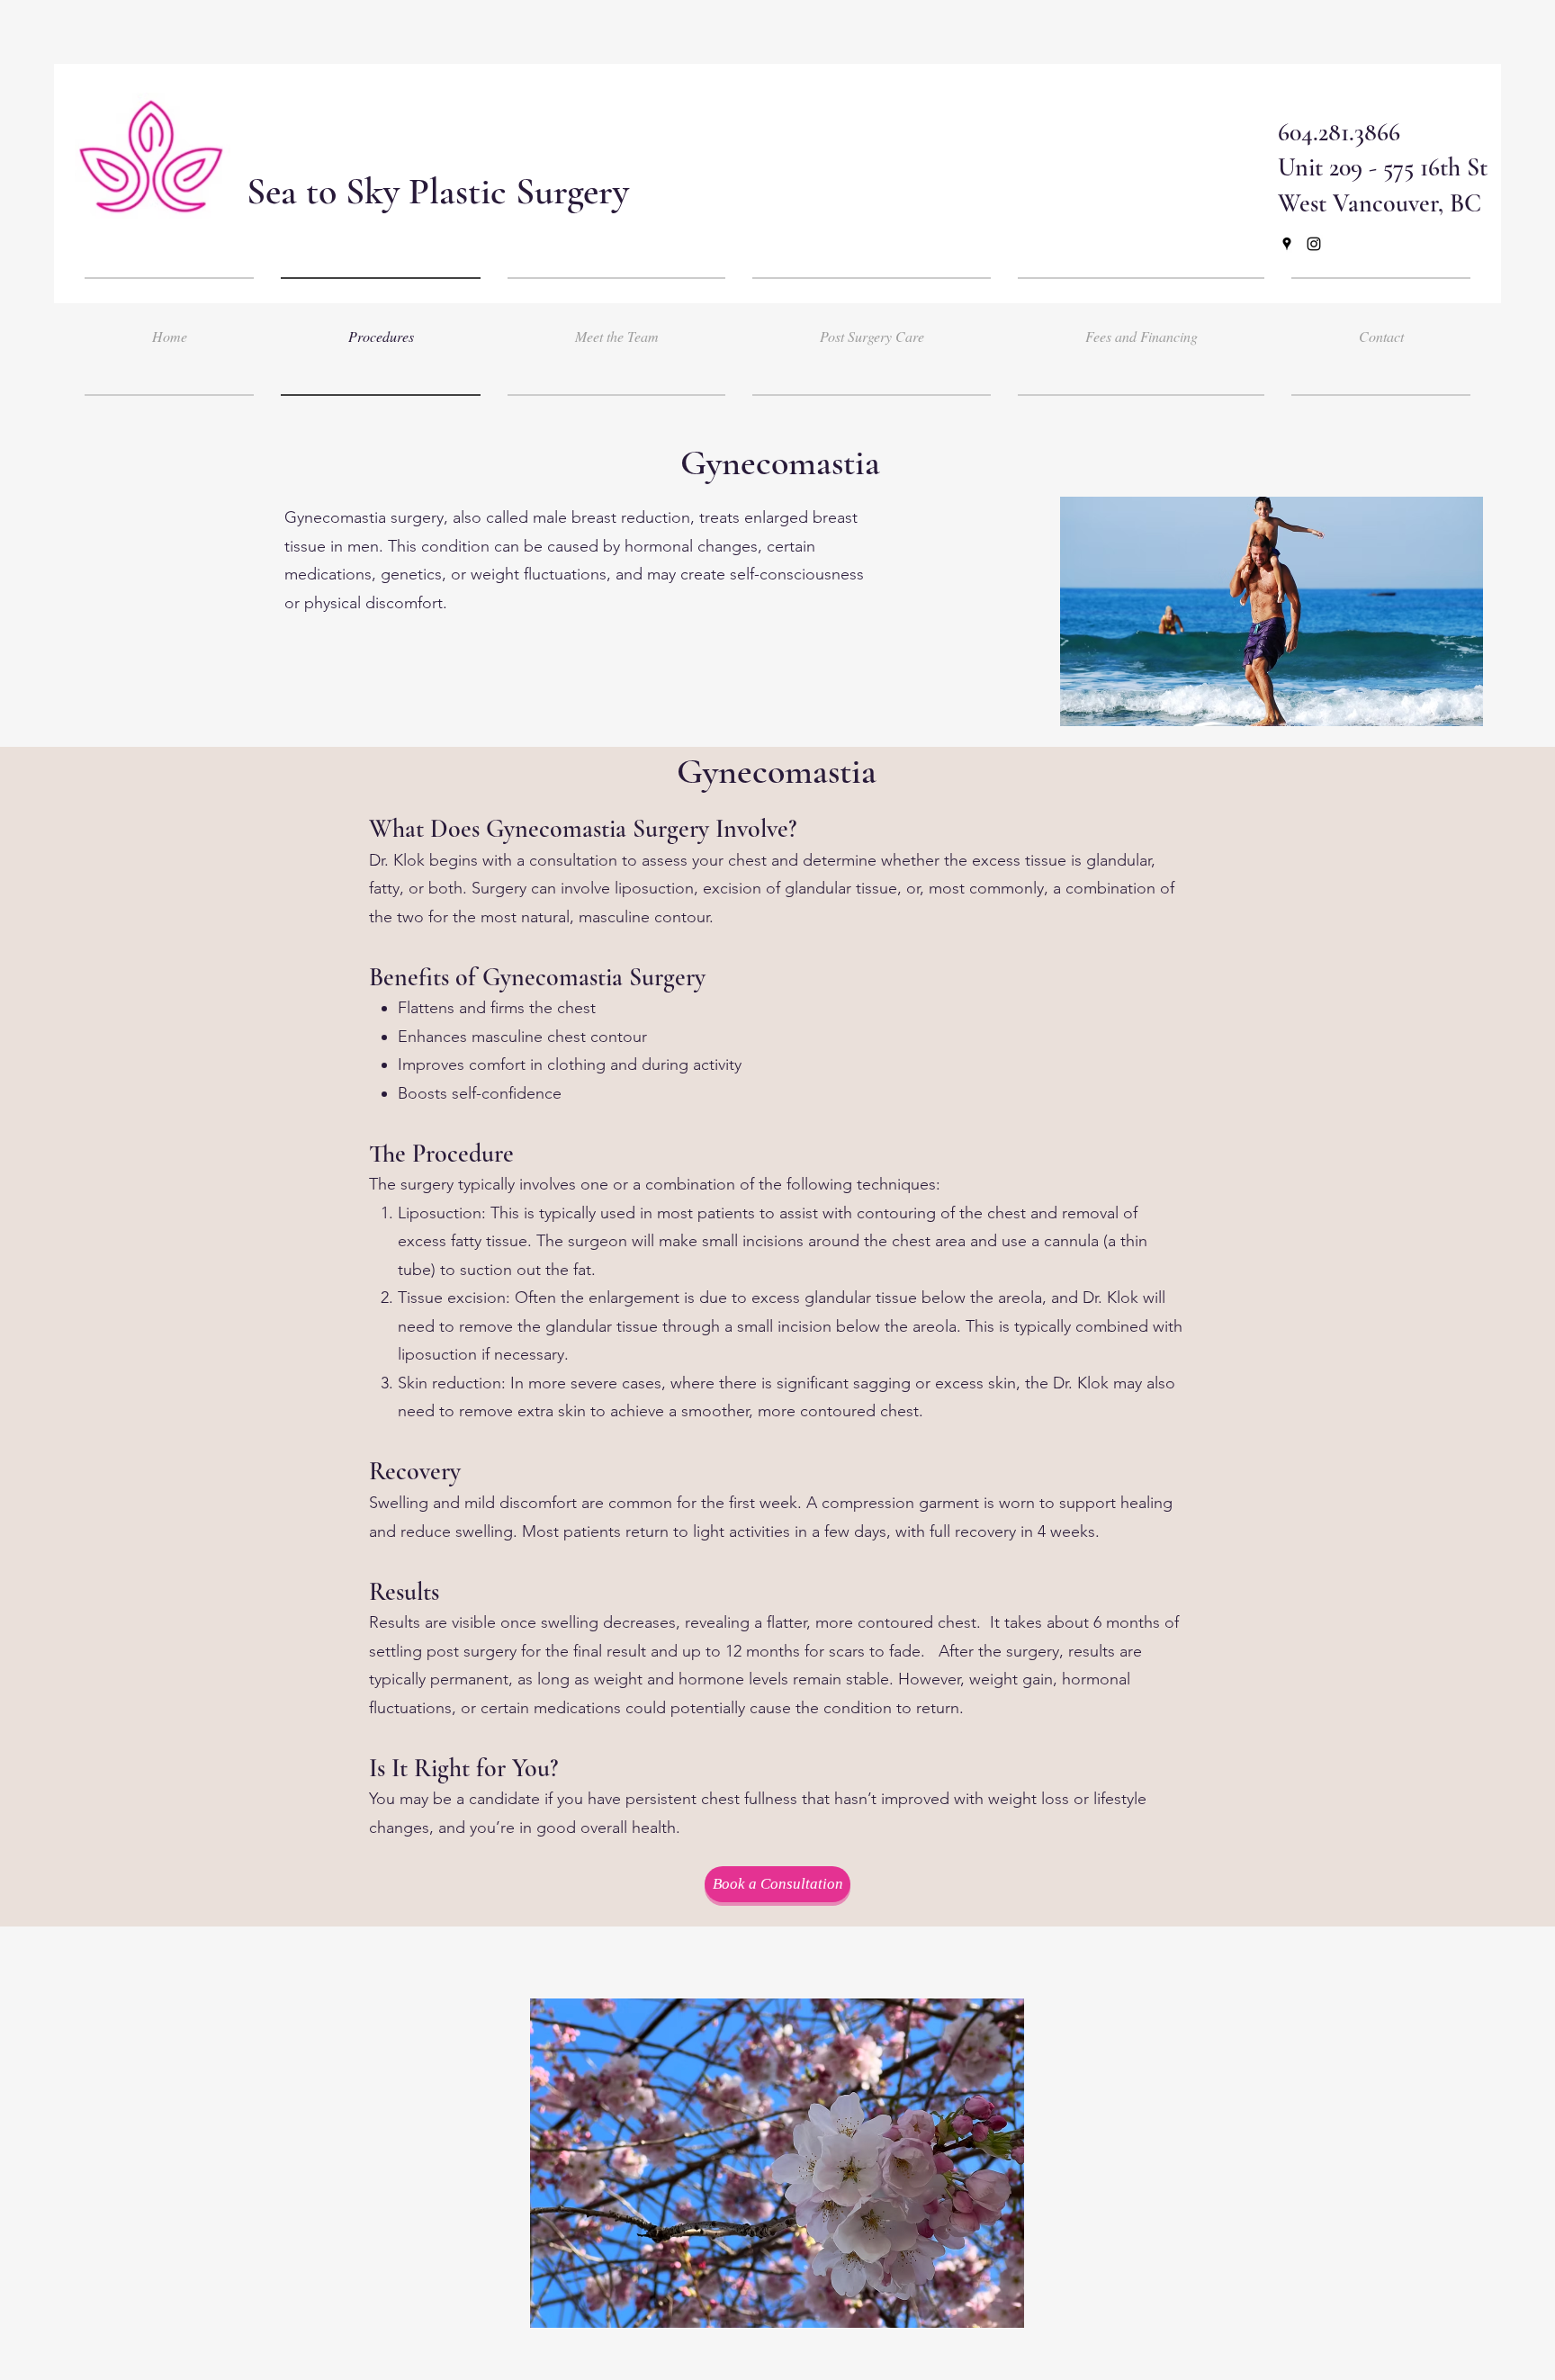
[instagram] (1314, 244)
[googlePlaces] (1287, 244)
